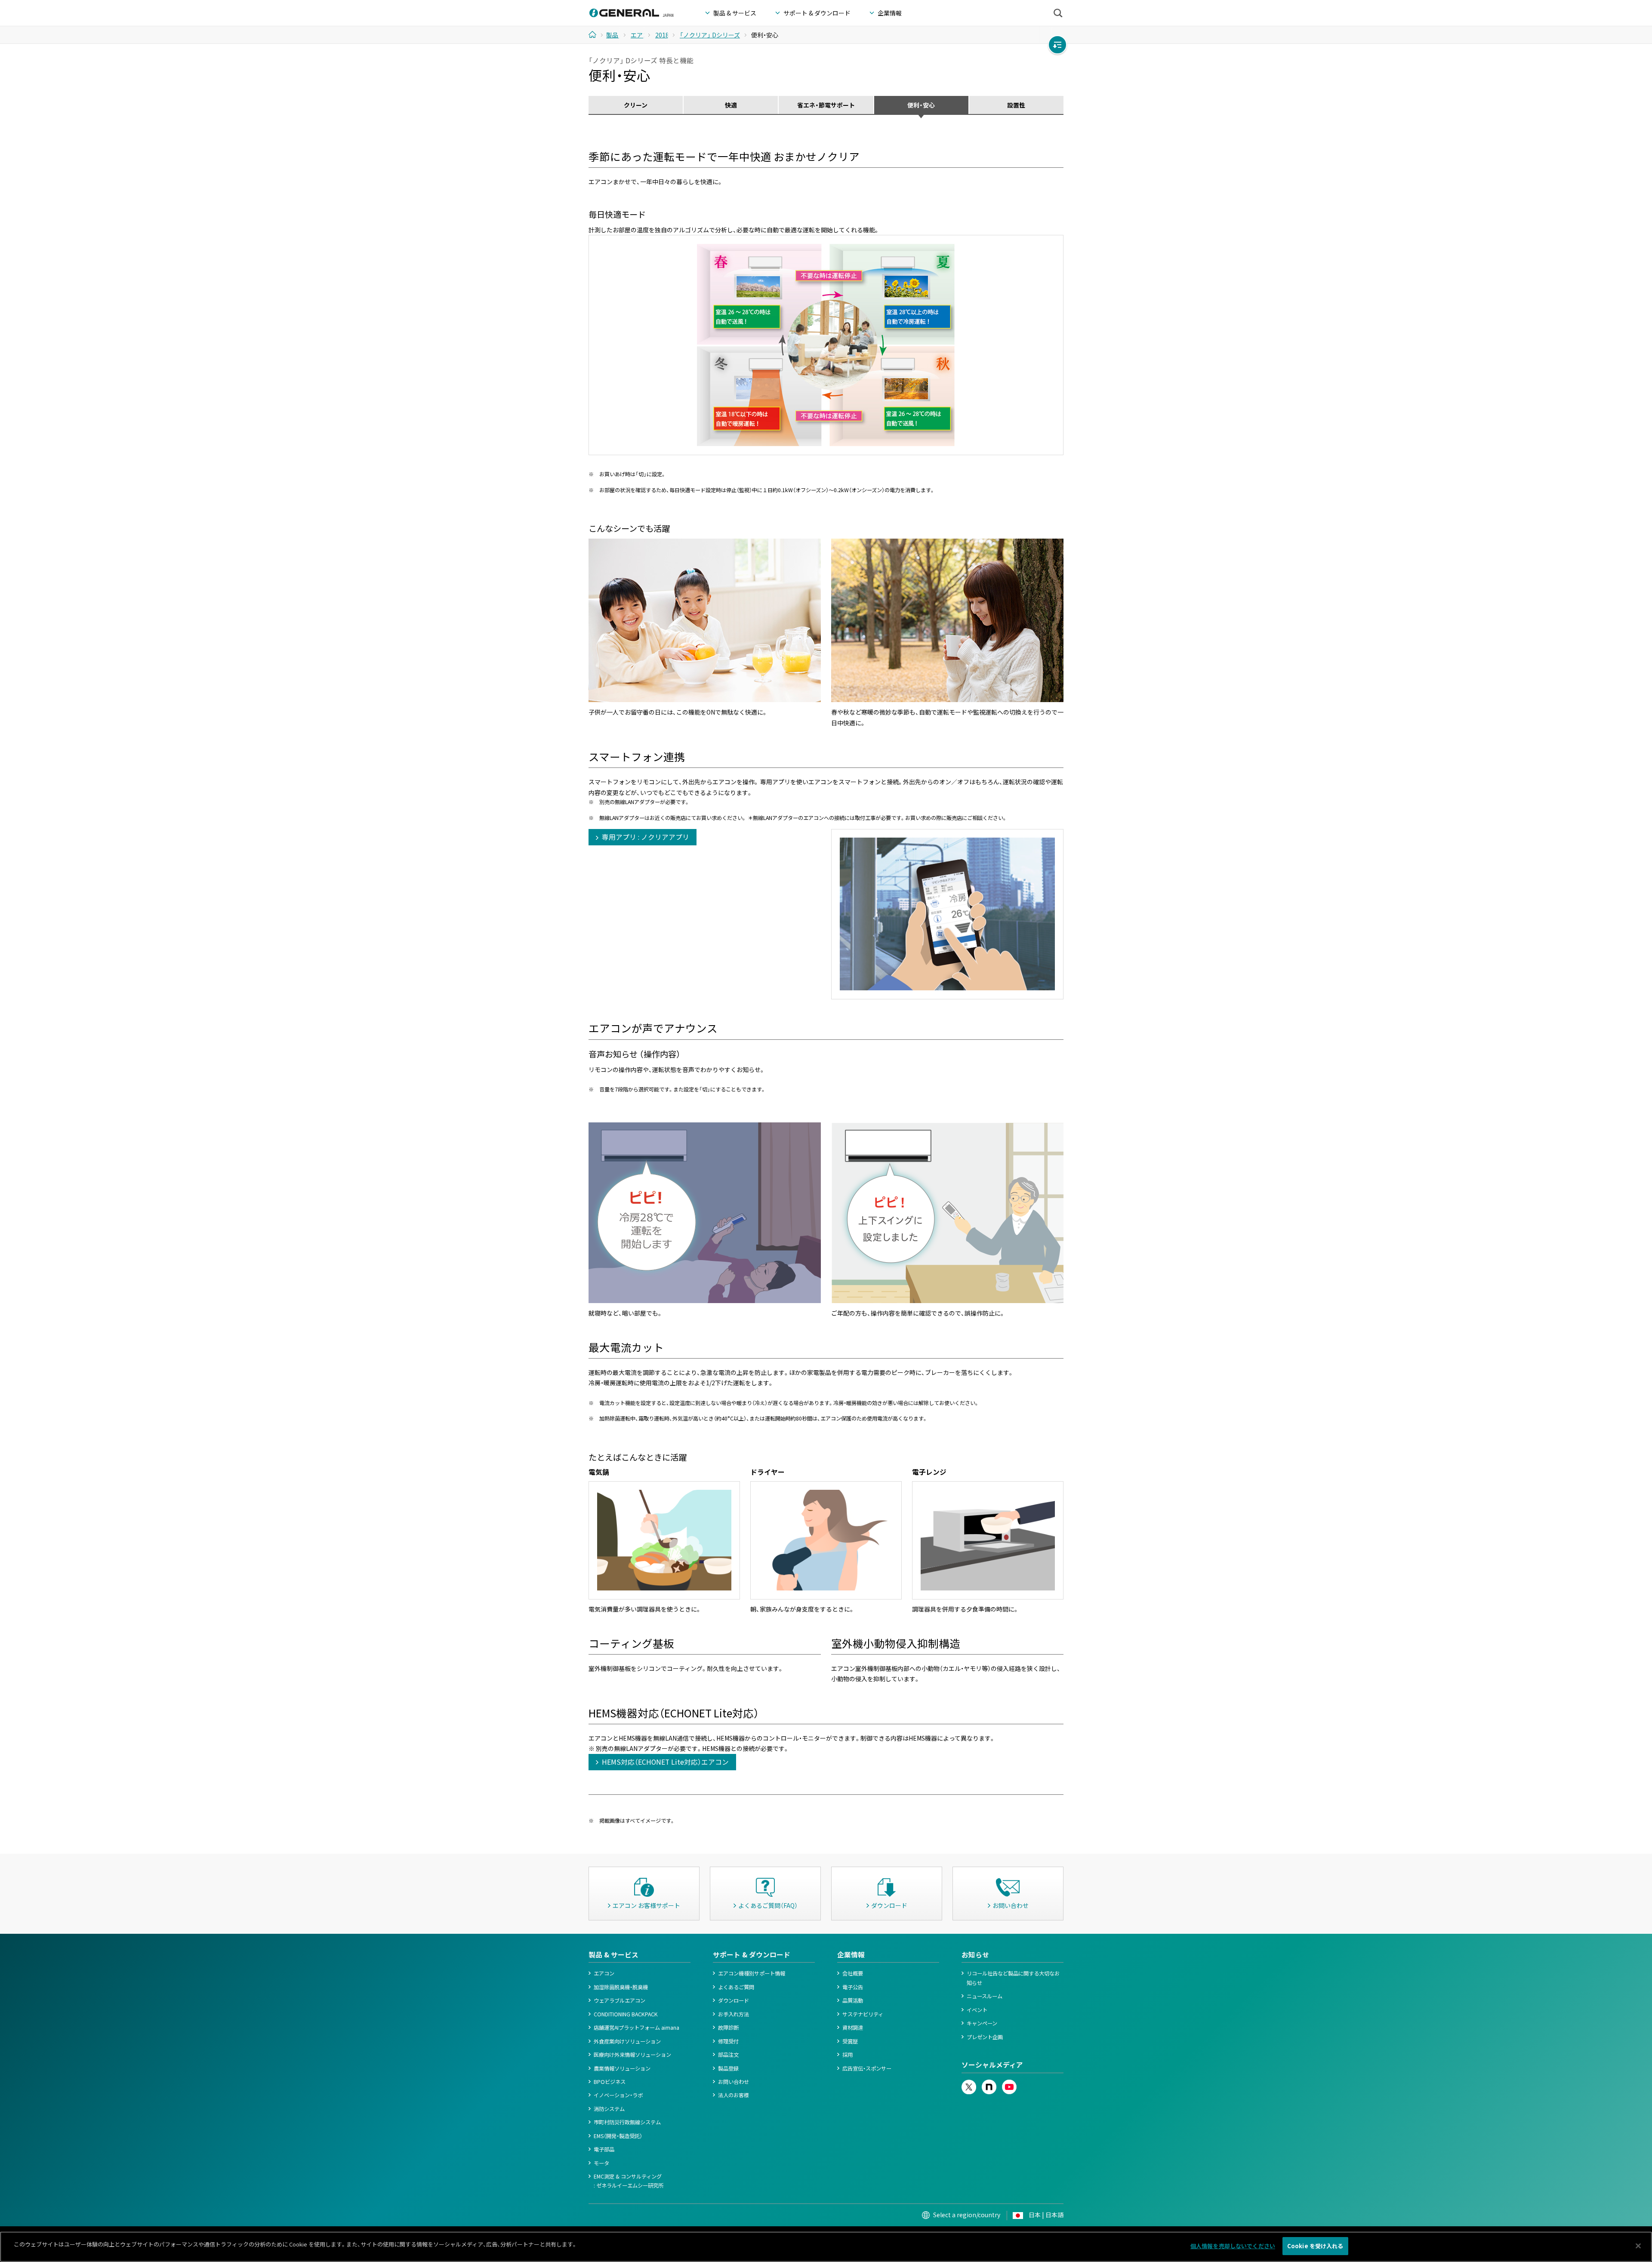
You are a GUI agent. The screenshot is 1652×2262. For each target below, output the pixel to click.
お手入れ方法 (734, 2014)
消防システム (609, 2109)
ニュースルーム (985, 1996)
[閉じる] (1638, 2246)
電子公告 (853, 1987)
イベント (977, 2010)
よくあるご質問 (736, 1987)
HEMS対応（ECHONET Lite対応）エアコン (665, 1762)
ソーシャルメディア (992, 2065)
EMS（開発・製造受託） (618, 2136)
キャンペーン (982, 2023)
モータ (601, 2163)
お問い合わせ (734, 2082)
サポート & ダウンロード (752, 1955)
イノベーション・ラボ (618, 2095)
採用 (848, 2055)
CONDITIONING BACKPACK (626, 2014)
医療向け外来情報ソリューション (632, 2055)
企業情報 (851, 1955)
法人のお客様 (734, 2095)
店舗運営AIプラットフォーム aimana (636, 2028)
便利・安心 (921, 105)
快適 (731, 105)
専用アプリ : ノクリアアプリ (646, 837)
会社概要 (853, 1973)
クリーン (636, 105)
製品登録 (728, 2068)
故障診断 (728, 2028)
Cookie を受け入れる (1315, 2246)
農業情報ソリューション (622, 2068)
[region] (826, 2247)
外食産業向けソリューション (627, 2041)
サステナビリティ (863, 2014)
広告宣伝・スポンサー (867, 2068)
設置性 (1016, 105)
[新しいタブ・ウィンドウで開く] (969, 2084)
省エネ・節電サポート (826, 105)
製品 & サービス (613, 1955)
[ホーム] (596, 34)
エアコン (604, 1973)
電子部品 (604, 2149)
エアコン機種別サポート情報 (752, 1973)
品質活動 (853, 2000)
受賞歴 (850, 2041)
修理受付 (728, 2041)
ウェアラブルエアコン (619, 2000)
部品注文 (728, 2055)
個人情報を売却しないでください (1233, 2246)
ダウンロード (734, 2000)
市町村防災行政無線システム (627, 2122)
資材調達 (853, 2028)
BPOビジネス (610, 2082)
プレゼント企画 (985, 2037)
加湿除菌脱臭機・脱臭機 (621, 1987)
